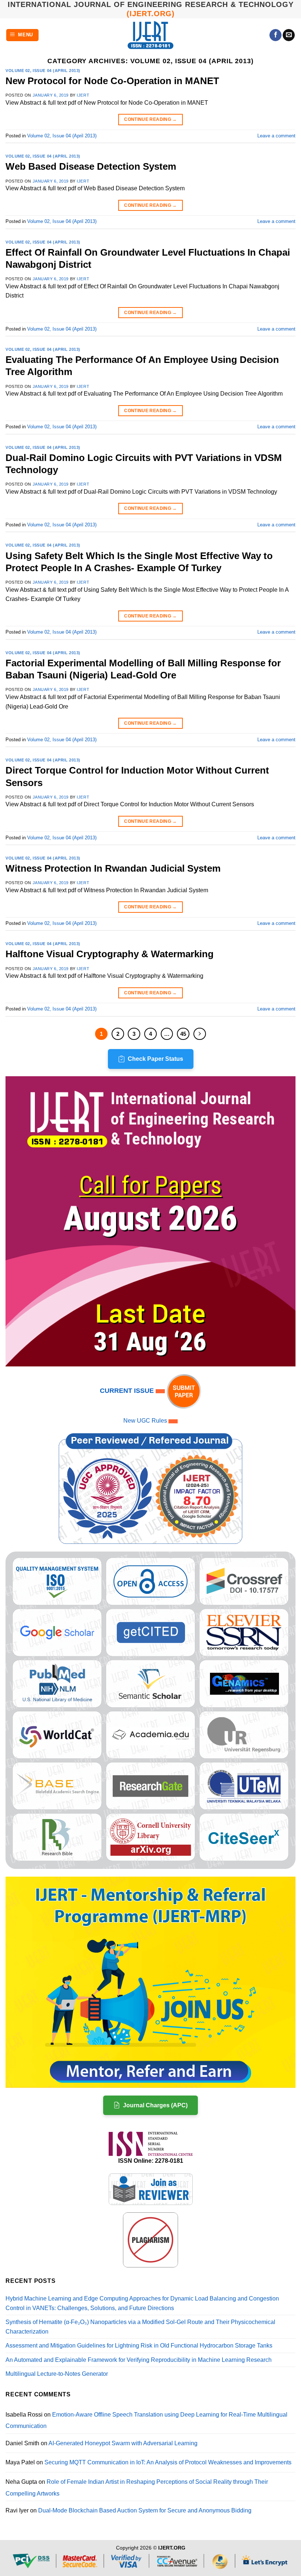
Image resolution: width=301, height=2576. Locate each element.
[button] (23, 35)
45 (183, 1034)
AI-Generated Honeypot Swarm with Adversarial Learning (123, 2443)
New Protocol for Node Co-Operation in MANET (112, 81)
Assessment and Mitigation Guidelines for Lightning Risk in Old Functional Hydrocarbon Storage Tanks (139, 2346)
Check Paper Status (155, 1059)
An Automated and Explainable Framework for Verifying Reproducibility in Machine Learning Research (139, 2360)
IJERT (83, 95)
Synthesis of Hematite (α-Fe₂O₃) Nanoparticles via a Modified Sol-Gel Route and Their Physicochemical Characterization (140, 2327)
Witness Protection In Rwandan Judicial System (113, 868)
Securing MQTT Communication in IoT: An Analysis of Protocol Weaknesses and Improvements (168, 2462)
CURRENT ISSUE (128, 1391)
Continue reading (150, 119)
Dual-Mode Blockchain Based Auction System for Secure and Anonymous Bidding (145, 2510)
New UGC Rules (145, 1421)
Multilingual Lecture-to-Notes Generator (57, 2374)
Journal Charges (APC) (155, 2105)
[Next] (200, 1034)
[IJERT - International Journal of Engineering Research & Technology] (151, 35)
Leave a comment (276, 136)
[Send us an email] (289, 35)
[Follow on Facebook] (275, 35)
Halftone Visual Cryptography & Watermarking (110, 954)
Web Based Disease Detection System (91, 166)
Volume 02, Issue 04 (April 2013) (43, 71)
